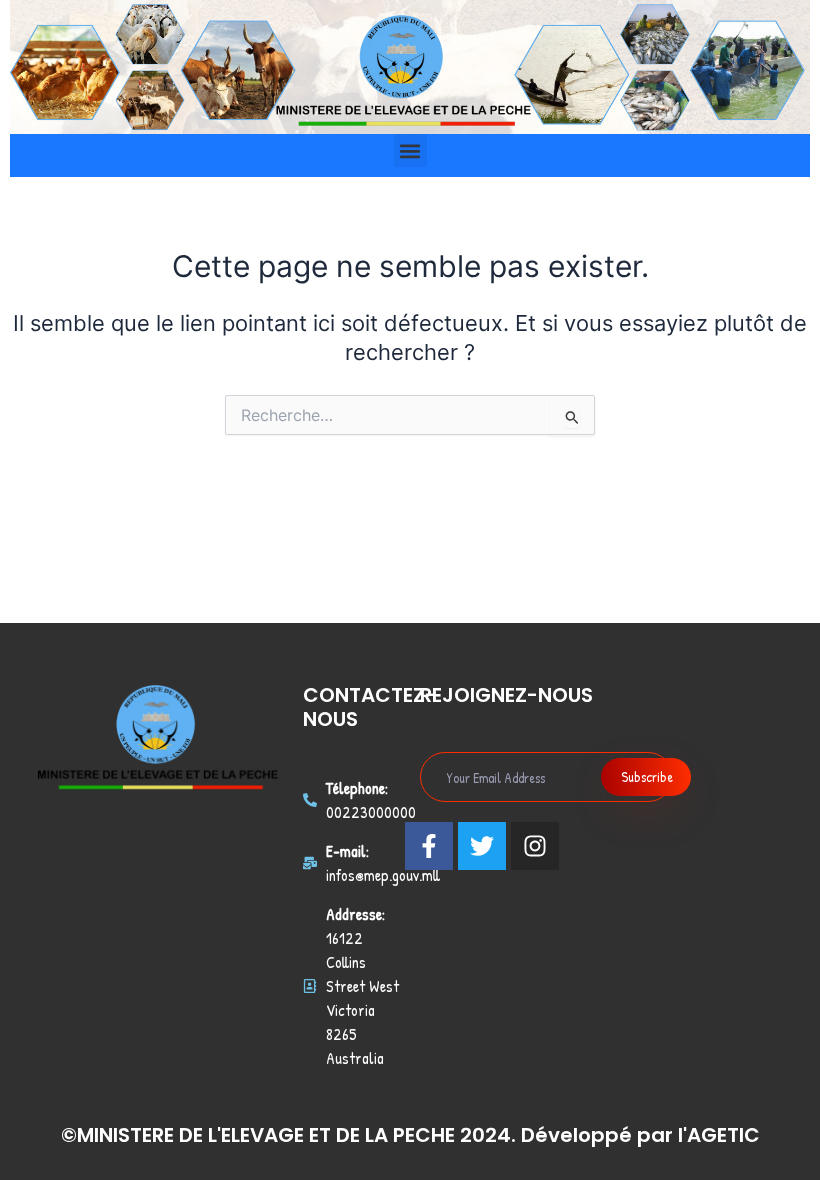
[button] (410, 150)
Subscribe (647, 776)
